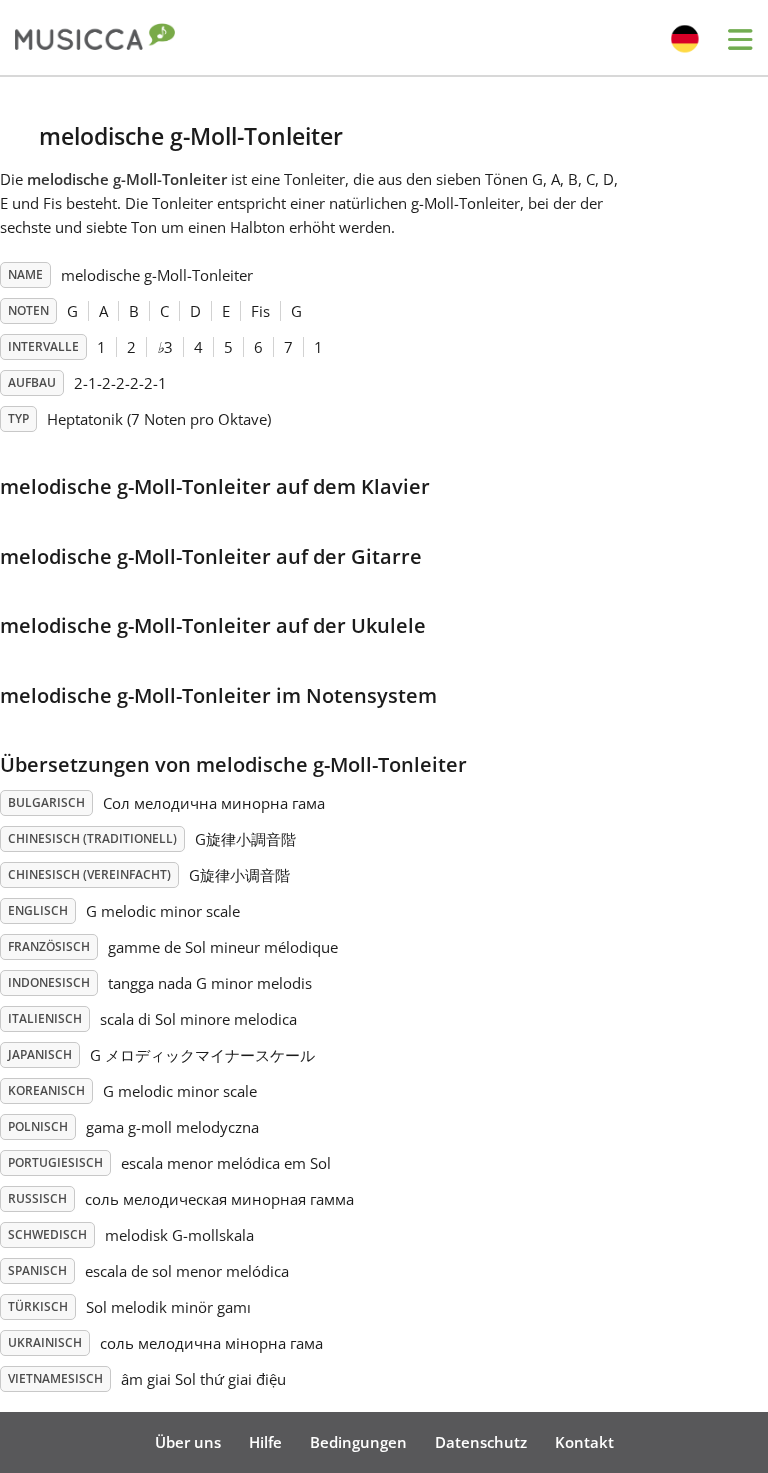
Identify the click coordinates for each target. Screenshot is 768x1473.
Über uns (188, 1442)
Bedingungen (358, 1442)
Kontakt (584, 1442)
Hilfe (265, 1442)
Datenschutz (481, 1442)
